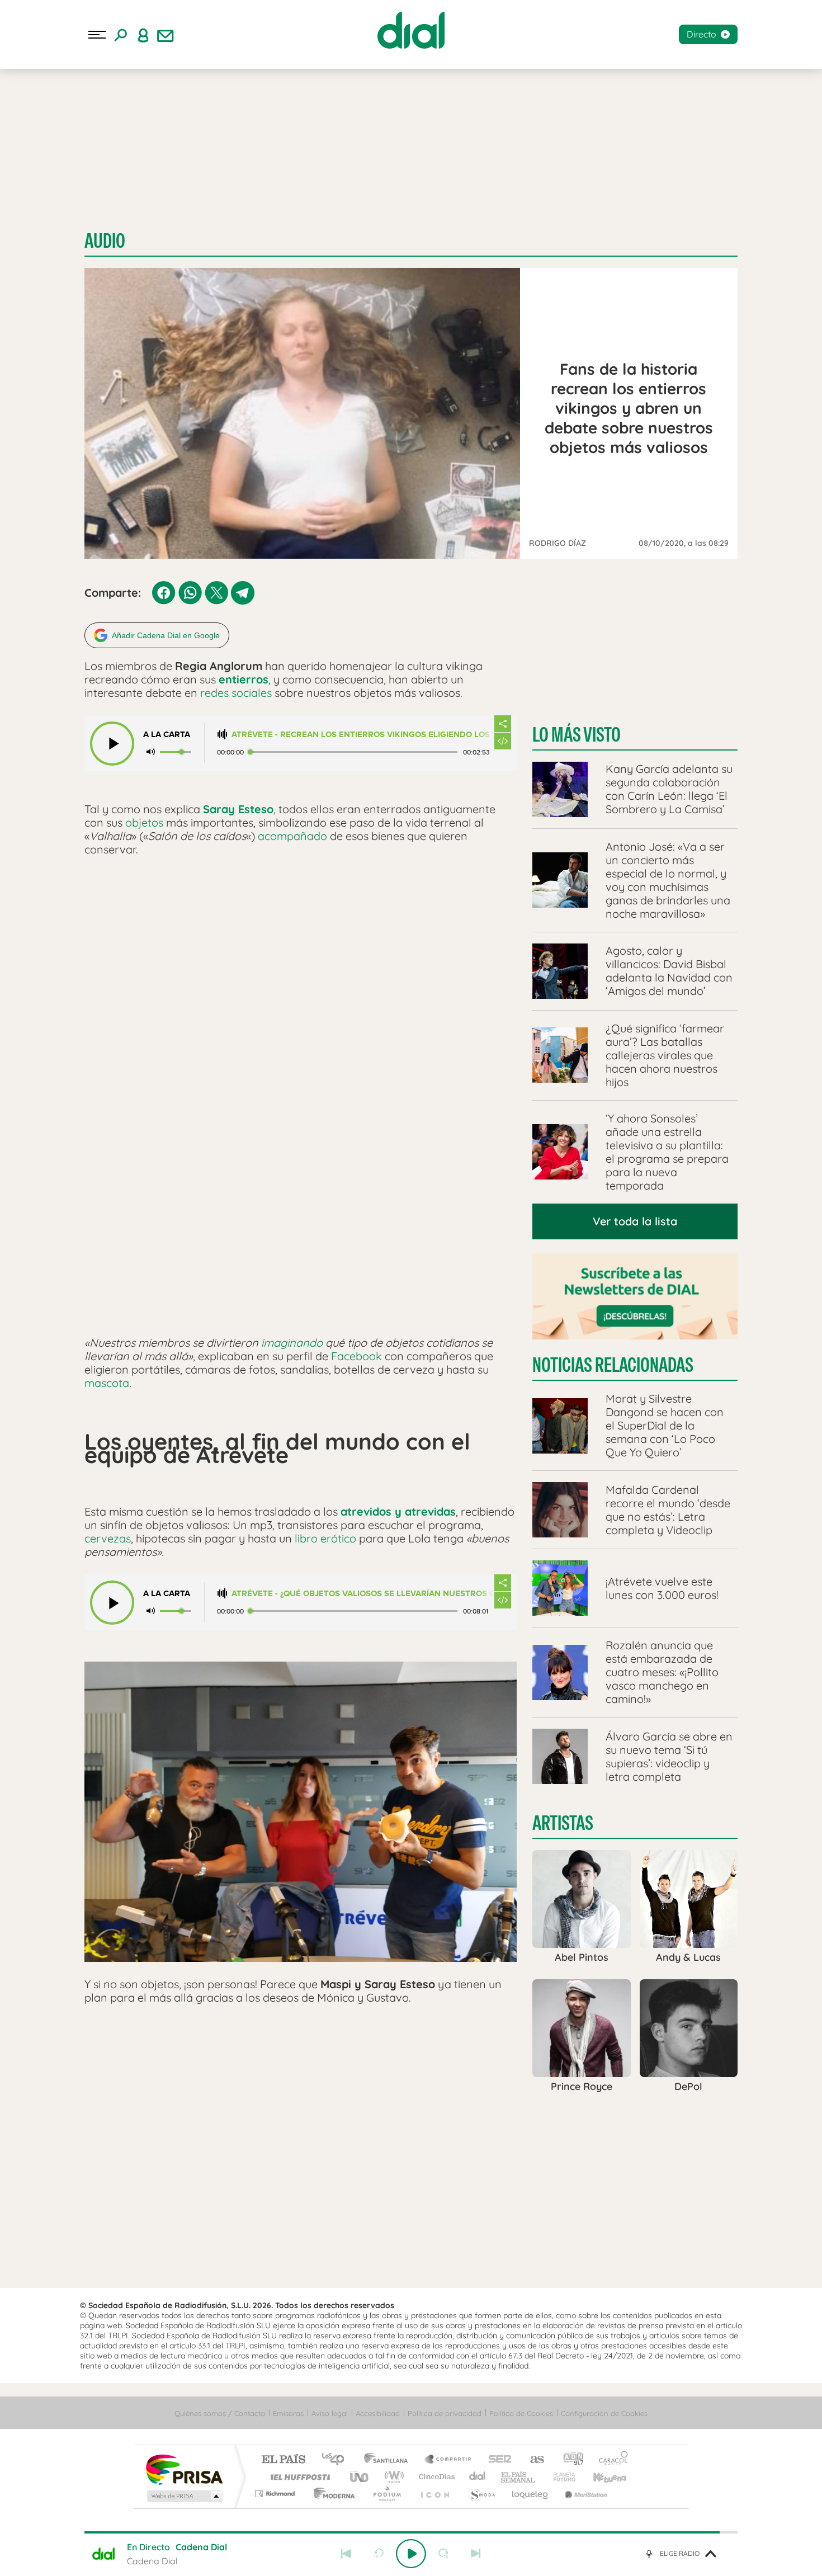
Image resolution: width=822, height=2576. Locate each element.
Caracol (610, 2460)
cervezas (108, 1538)
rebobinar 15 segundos (379, 2554)
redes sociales (236, 693)
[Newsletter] (166, 35)
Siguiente (476, 2554)
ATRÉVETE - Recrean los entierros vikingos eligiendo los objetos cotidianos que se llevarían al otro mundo (363, 735)
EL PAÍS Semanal (519, 2477)
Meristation (584, 2494)
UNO (360, 2477)
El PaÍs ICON (434, 2494)
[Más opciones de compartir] (503, 724)
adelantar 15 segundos (443, 2554)
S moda (481, 2494)
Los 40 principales (337, 2460)
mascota (107, 1383)
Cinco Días (435, 2477)
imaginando (292, 1343)
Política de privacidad (445, 2413)
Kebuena (600, 2477)
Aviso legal (330, 2413)
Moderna (331, 2494)
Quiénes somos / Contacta (220, 2413)
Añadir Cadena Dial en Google (166, 635)
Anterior (346, 2554)
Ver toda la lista (635, 1221)
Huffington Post (298, 2477)
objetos (144, 822)
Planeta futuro (560, 2477)
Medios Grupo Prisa (184, 2496)
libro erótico (325, 1538)
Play (411, 2554)
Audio (105, 241)
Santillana (389, 2460)
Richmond (276, 2494)
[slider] (411, 2532)
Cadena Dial (478, 2477)
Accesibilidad (378, 2413)
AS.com (532, 2460)
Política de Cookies (521, 2413)
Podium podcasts (386, 2494)
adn (569, 2460)
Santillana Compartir (448, 2460)
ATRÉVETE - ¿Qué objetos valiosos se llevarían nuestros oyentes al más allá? (363, 1594)
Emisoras (288, 2413)
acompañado (292, 836)
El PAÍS (283, 2460)
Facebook (356, 1356)
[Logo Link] (411, 30)
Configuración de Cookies (604, 2413)
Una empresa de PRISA (184, 2469)
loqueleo (531, 2494)
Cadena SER (497, 2460)
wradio (392, 2477)
